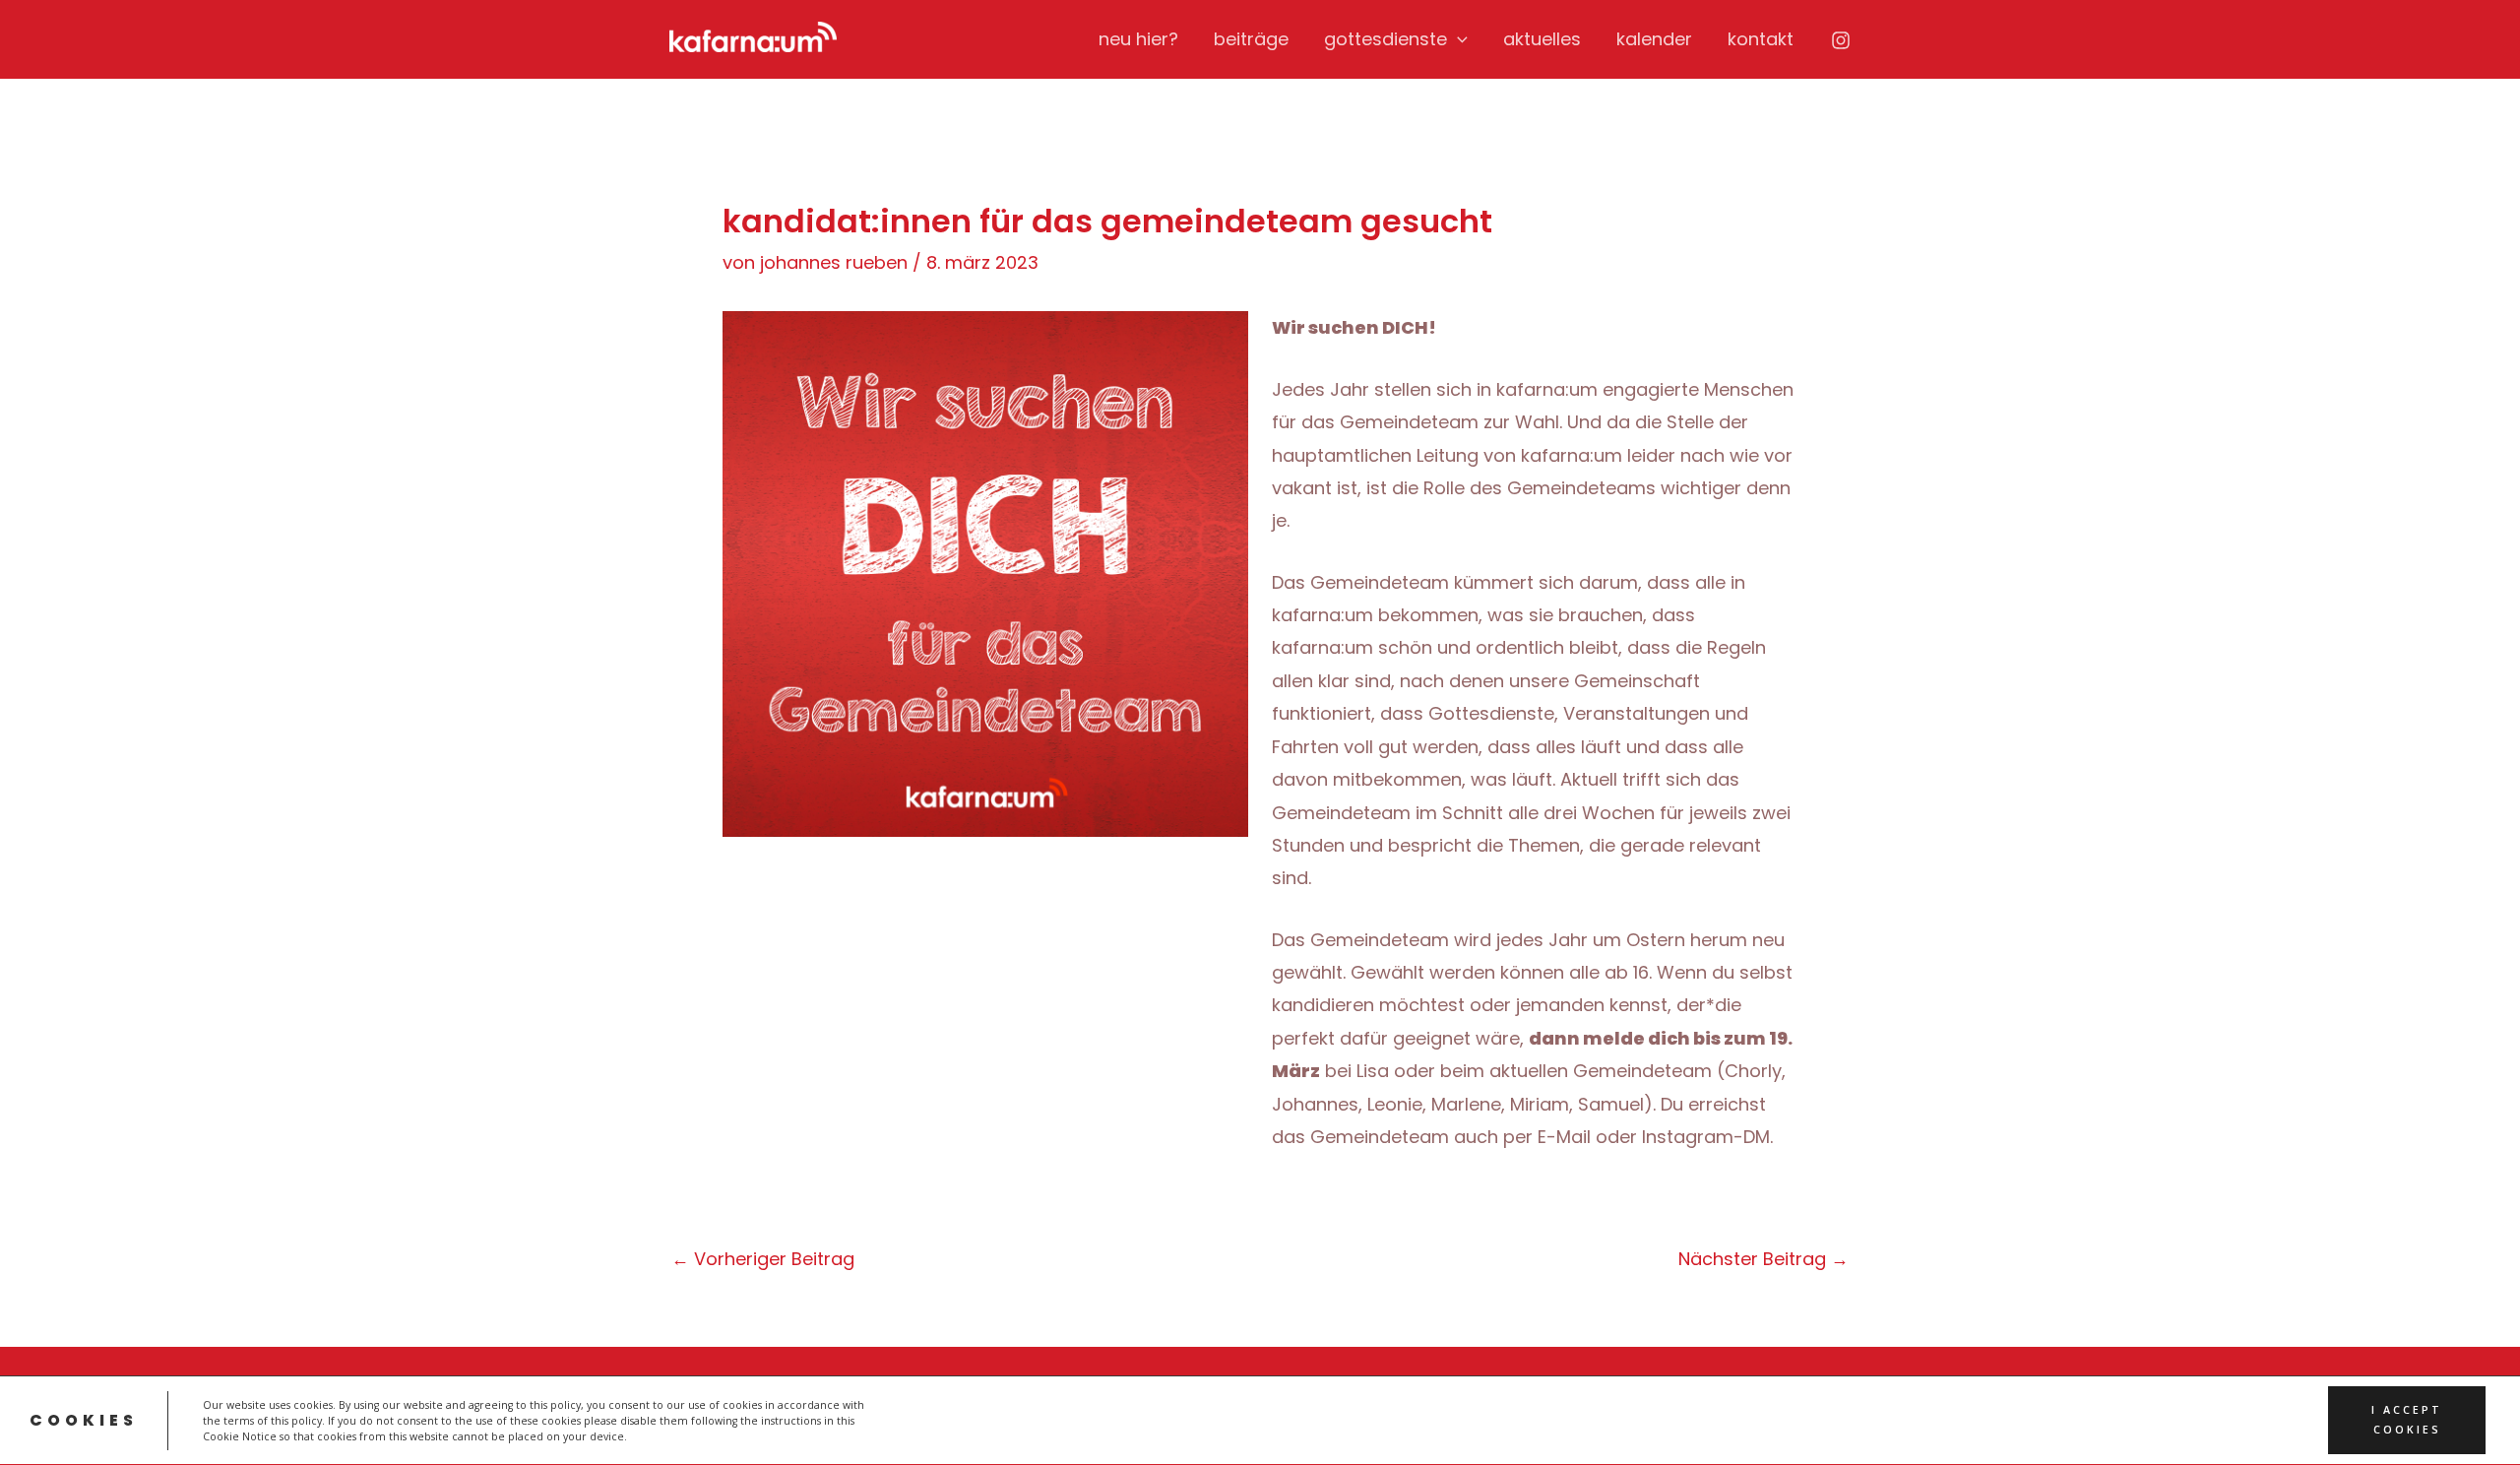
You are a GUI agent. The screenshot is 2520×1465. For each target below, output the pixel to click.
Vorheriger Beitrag (763, 1259)
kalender (1654, 39)
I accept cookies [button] (2407, 1420)
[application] (1457, 39)
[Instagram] (1841, 40)
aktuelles (1542, 39)
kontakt (1761, 39)
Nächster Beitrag (1764, 1259)
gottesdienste (1386, 39)
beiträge (1251, 39)
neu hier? (1138, 39)
